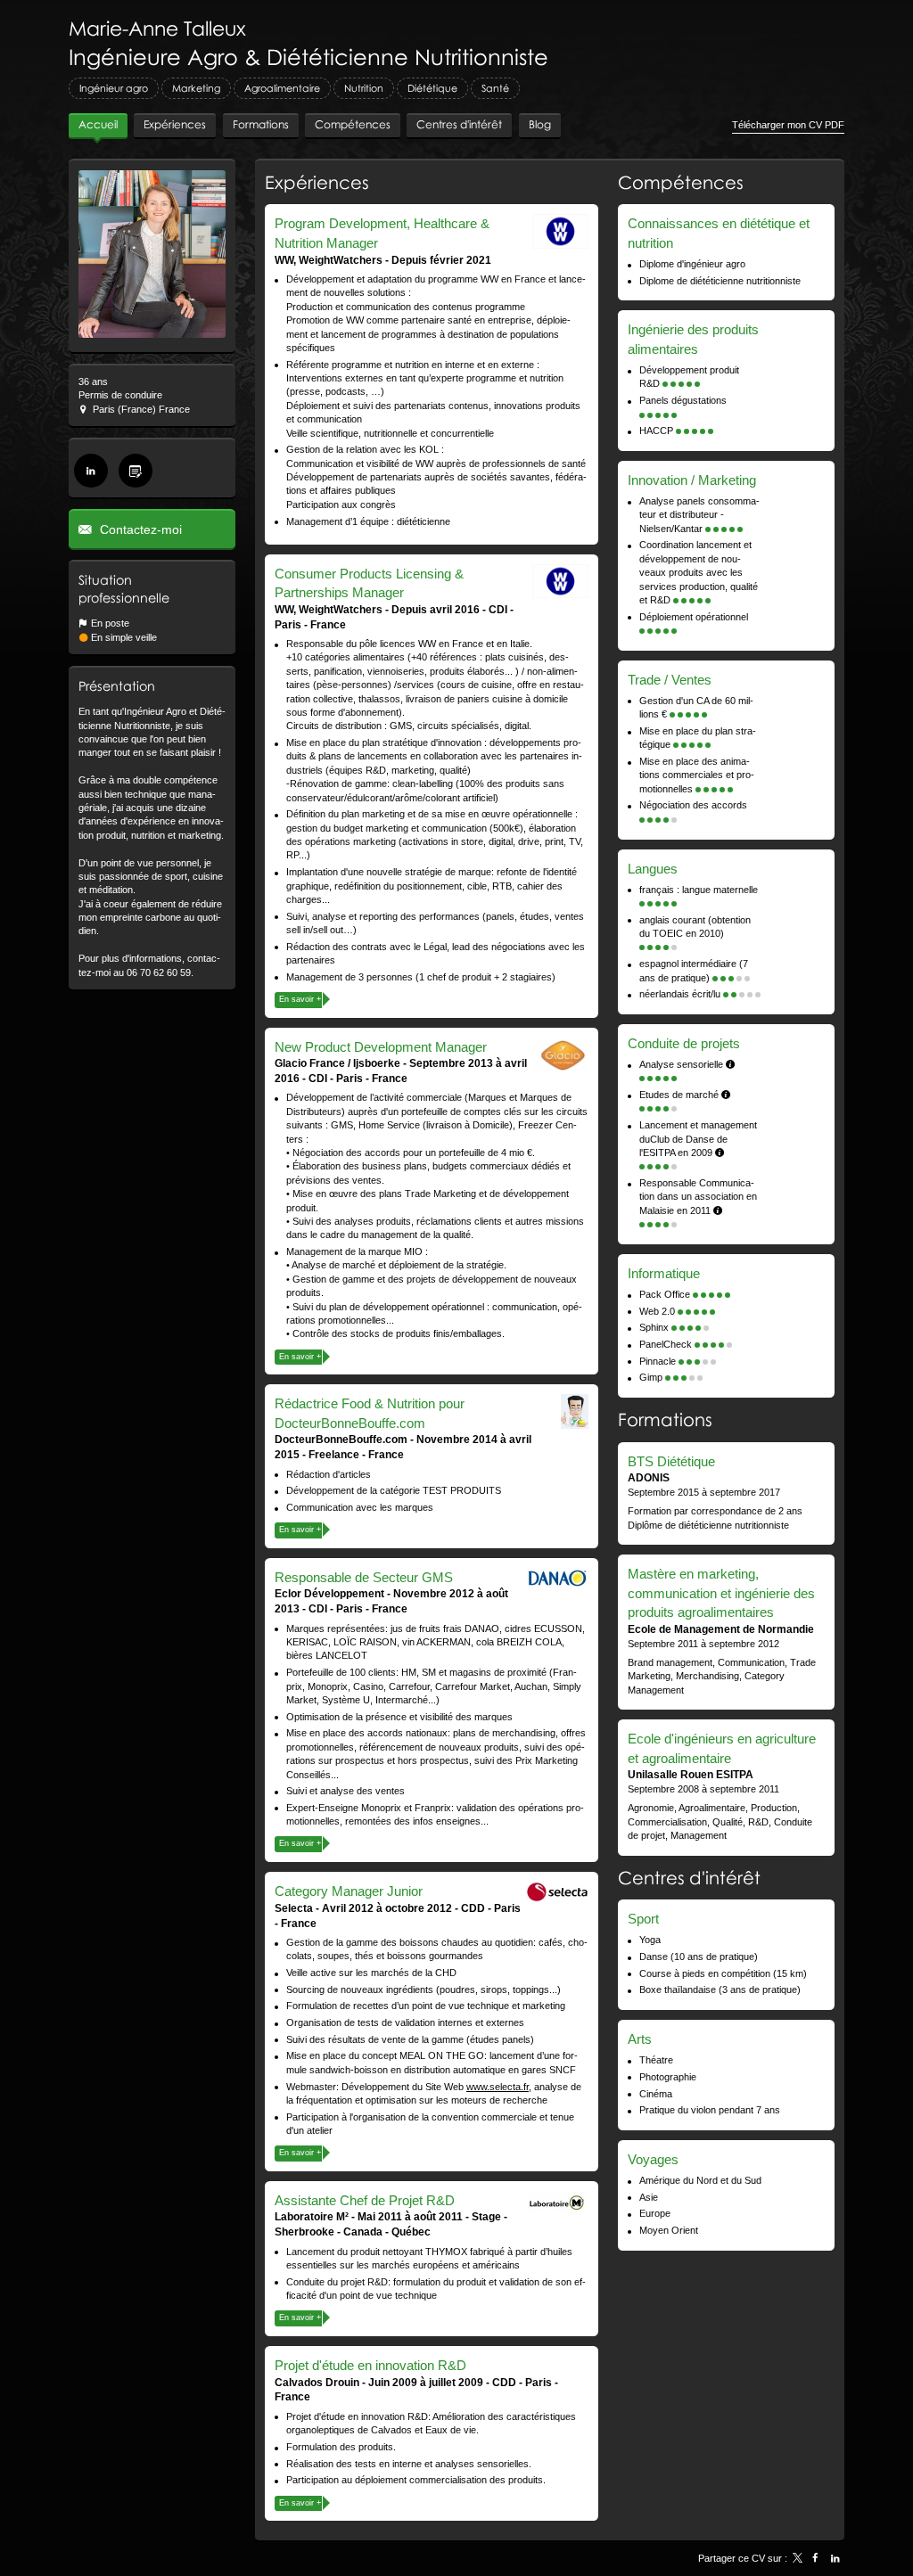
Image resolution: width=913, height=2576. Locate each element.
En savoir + (300, 999)
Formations (665, 1419)
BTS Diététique (671, 1461)
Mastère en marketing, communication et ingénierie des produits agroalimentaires (721, 1593)
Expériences (317, 182)
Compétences (681, 182)
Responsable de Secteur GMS (364, 1577)
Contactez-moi (139, 529)
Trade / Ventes (670, 680)
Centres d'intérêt (689, 1877)
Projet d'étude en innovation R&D (370, 2365)
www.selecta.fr (498, 2087)
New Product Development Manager (381, 1047)
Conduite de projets (684, 1043)
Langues (653, 869)
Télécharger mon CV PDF (788, 125)
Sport (643, 1919)
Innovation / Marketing (692, 480)
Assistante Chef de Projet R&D (365, 2200)
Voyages (653, 2159)
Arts (640, 2039)
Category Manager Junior (349, 1891)
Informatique (664, 1273)
